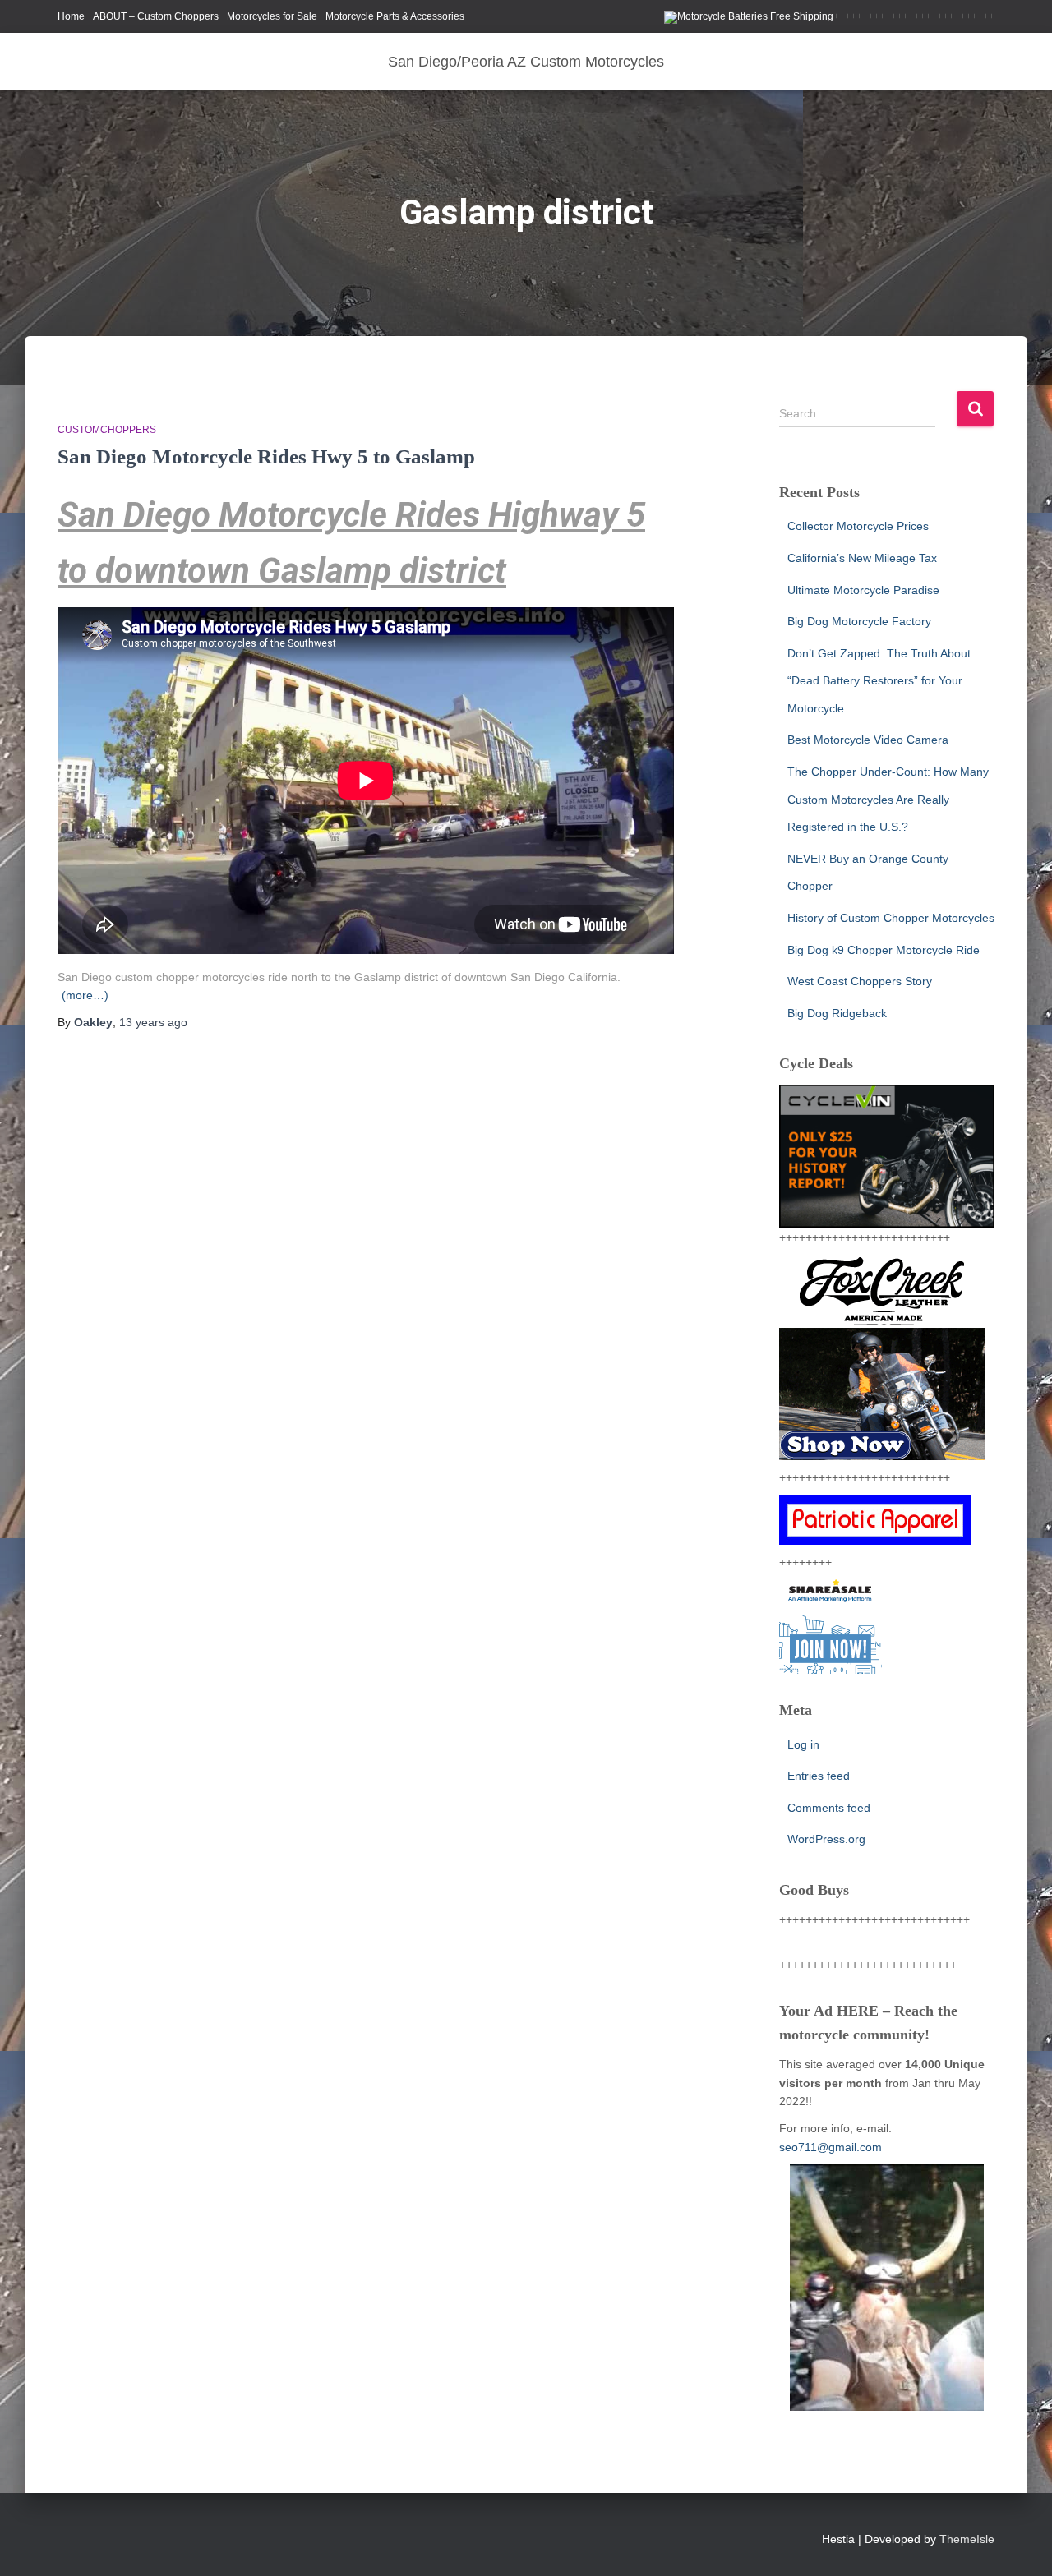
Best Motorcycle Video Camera (868, 740)
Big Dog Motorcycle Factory (859, 621)
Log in (803, 1744)
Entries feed (819, 1776)
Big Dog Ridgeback (837, 1013)
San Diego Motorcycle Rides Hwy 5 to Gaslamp (266, 456)
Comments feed (829, 1808)
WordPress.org (826, 1839)
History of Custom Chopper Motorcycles (891, 918)
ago (153, 1022)
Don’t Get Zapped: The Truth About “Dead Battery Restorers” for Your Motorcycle (879, 681)
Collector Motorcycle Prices (858, 526)
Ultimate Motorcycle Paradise (863, 590)
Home (71, 16)
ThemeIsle (967, 2539)
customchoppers (107, 430)
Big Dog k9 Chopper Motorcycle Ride (884, 950)
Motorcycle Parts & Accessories (395, 16)
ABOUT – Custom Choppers (156, 16)
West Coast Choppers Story (860, 981)
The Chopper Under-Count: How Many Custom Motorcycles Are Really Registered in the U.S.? (888, 799)
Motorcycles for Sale (272, 16)
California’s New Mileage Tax (862, 558)
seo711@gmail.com (831, 2147)
